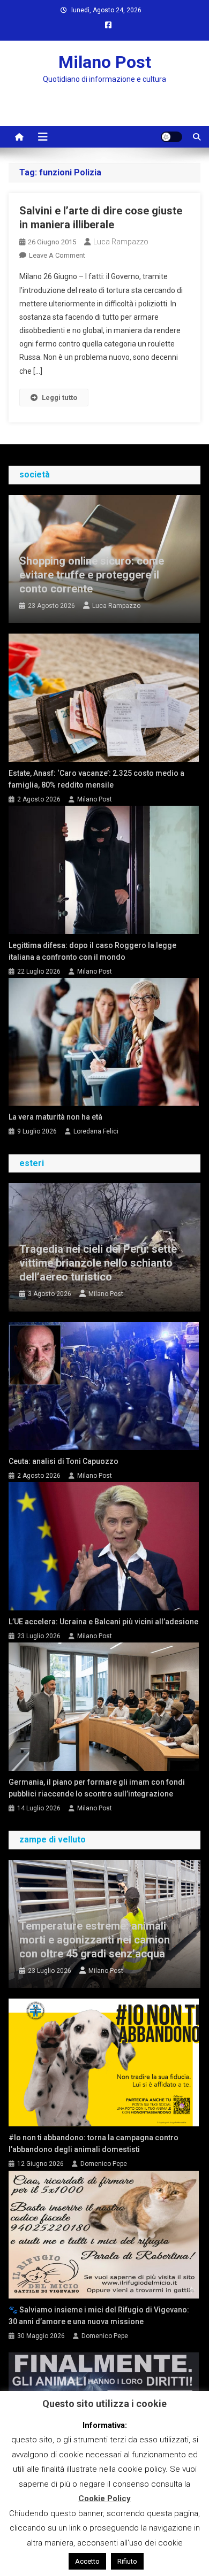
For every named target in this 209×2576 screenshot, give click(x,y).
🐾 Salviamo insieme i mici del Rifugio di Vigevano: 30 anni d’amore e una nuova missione (99, 2316)
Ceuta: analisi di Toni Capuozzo (64, 1461)
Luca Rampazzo (121, 242)
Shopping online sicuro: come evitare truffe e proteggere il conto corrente (92, 575)
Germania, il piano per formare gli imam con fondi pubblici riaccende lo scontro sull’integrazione (97, 1788)
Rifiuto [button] (127, 2561)
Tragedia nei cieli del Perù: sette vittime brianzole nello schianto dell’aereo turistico (98, 1263)
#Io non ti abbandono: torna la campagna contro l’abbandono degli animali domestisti (94, 2143)
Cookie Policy (104, 2498)
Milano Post (105, 62)
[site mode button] (171, 137)
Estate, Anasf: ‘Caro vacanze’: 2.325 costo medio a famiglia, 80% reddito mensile (96, 779)
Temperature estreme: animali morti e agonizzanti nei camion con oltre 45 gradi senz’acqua (95, 1940)
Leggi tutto (59, 398)
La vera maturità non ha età (55, 1117)
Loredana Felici (96, 1131)
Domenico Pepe (104, 2164)
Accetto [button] (87, 2561)
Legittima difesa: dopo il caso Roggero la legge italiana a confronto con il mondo (92, 951)
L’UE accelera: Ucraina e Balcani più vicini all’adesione (103, 1622)
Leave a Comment (57, 255)
